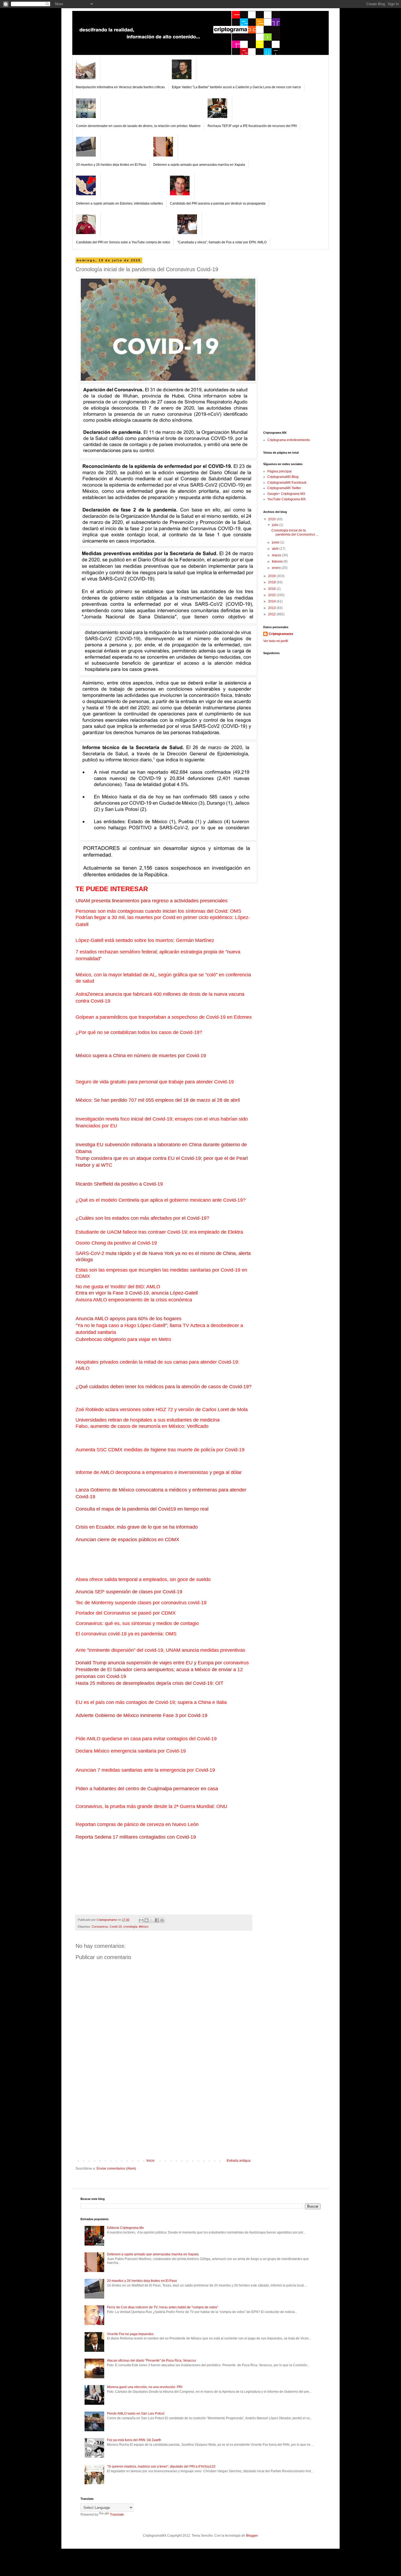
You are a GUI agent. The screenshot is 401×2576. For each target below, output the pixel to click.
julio (276, 525)
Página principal (279, 471)
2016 (272, 589)
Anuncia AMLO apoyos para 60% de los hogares (128, 1319)
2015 (272, 595)
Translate (117, 2515)
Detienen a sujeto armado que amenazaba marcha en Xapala (199, 165)
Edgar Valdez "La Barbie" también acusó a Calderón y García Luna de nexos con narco (236, 87)
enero (277, 568)
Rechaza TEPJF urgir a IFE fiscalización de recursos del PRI (252, 126)
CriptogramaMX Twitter (284, 488)
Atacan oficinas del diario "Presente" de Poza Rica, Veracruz (152, 2361)
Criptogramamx (281, 634)
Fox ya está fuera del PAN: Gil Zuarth (134, 2440)
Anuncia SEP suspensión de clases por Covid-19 (129, 1592)
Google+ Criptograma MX (286, 494)
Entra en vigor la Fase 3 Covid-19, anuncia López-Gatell (137, 1293)
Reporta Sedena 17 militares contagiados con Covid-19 (136, 1837)
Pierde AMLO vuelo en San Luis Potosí (136, 2413)
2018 (272, 582)
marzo (277, 555)
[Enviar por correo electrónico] (141, 1920)
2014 (272, 601)
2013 (272, 608)
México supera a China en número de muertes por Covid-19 (141, 1056)
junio (276, 542)
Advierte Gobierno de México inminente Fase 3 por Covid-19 (141, 1715)
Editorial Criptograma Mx (125, 2228)
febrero (278, 562)
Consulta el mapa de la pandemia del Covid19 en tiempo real (142, 1509)
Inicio (150, 2161)
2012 (272, 614)
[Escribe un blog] (146, 1920)
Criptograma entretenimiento (289, 440)
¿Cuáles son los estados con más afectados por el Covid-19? (142, 1218)
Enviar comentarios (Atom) (116, 2169)
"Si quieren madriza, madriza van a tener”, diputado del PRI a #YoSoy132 (161, 2466)
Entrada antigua (239, 2161)
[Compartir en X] (152, 1920)
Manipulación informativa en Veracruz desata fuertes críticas (120, 87)
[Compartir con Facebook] (157, 1920)
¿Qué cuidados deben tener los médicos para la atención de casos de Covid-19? (164, 1387)
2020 (272, 519)
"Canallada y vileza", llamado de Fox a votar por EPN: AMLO (222, 242)
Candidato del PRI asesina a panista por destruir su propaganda (218, 203)
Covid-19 (116, 1927)
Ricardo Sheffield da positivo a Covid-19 (119, 1184)
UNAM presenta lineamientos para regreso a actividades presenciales (152, 901)
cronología (130, 1927)
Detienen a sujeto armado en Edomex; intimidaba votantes (119, 203)
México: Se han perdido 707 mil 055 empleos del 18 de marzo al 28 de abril (158, 1100)
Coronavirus (100, 1927)
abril (276, 549)
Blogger (252, 2536)
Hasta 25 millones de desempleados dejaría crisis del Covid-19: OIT (149, 1683)
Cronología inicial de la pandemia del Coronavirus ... (295, 532)
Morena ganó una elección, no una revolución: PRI (145, 2387)
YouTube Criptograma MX (287, 499)
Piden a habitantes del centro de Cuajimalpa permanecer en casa (147, 1789)
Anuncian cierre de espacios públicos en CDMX (127, 1540)
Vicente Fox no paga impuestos (130, 2334)
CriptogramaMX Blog (283, 477)
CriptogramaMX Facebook (287, 483)
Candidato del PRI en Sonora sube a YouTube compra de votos (123, 242)
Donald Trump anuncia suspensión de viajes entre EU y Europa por (149, 1663)
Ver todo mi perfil (276, 641)
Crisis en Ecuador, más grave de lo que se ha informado (137, 1527)
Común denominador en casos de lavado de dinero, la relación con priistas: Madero (138, 126)
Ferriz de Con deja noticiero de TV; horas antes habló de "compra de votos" (163, 2307)
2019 (272, 576)
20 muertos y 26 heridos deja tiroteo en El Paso (111, 165)
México (144, 1927)
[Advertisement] (164, 2118)
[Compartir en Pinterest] (162, 1920)
